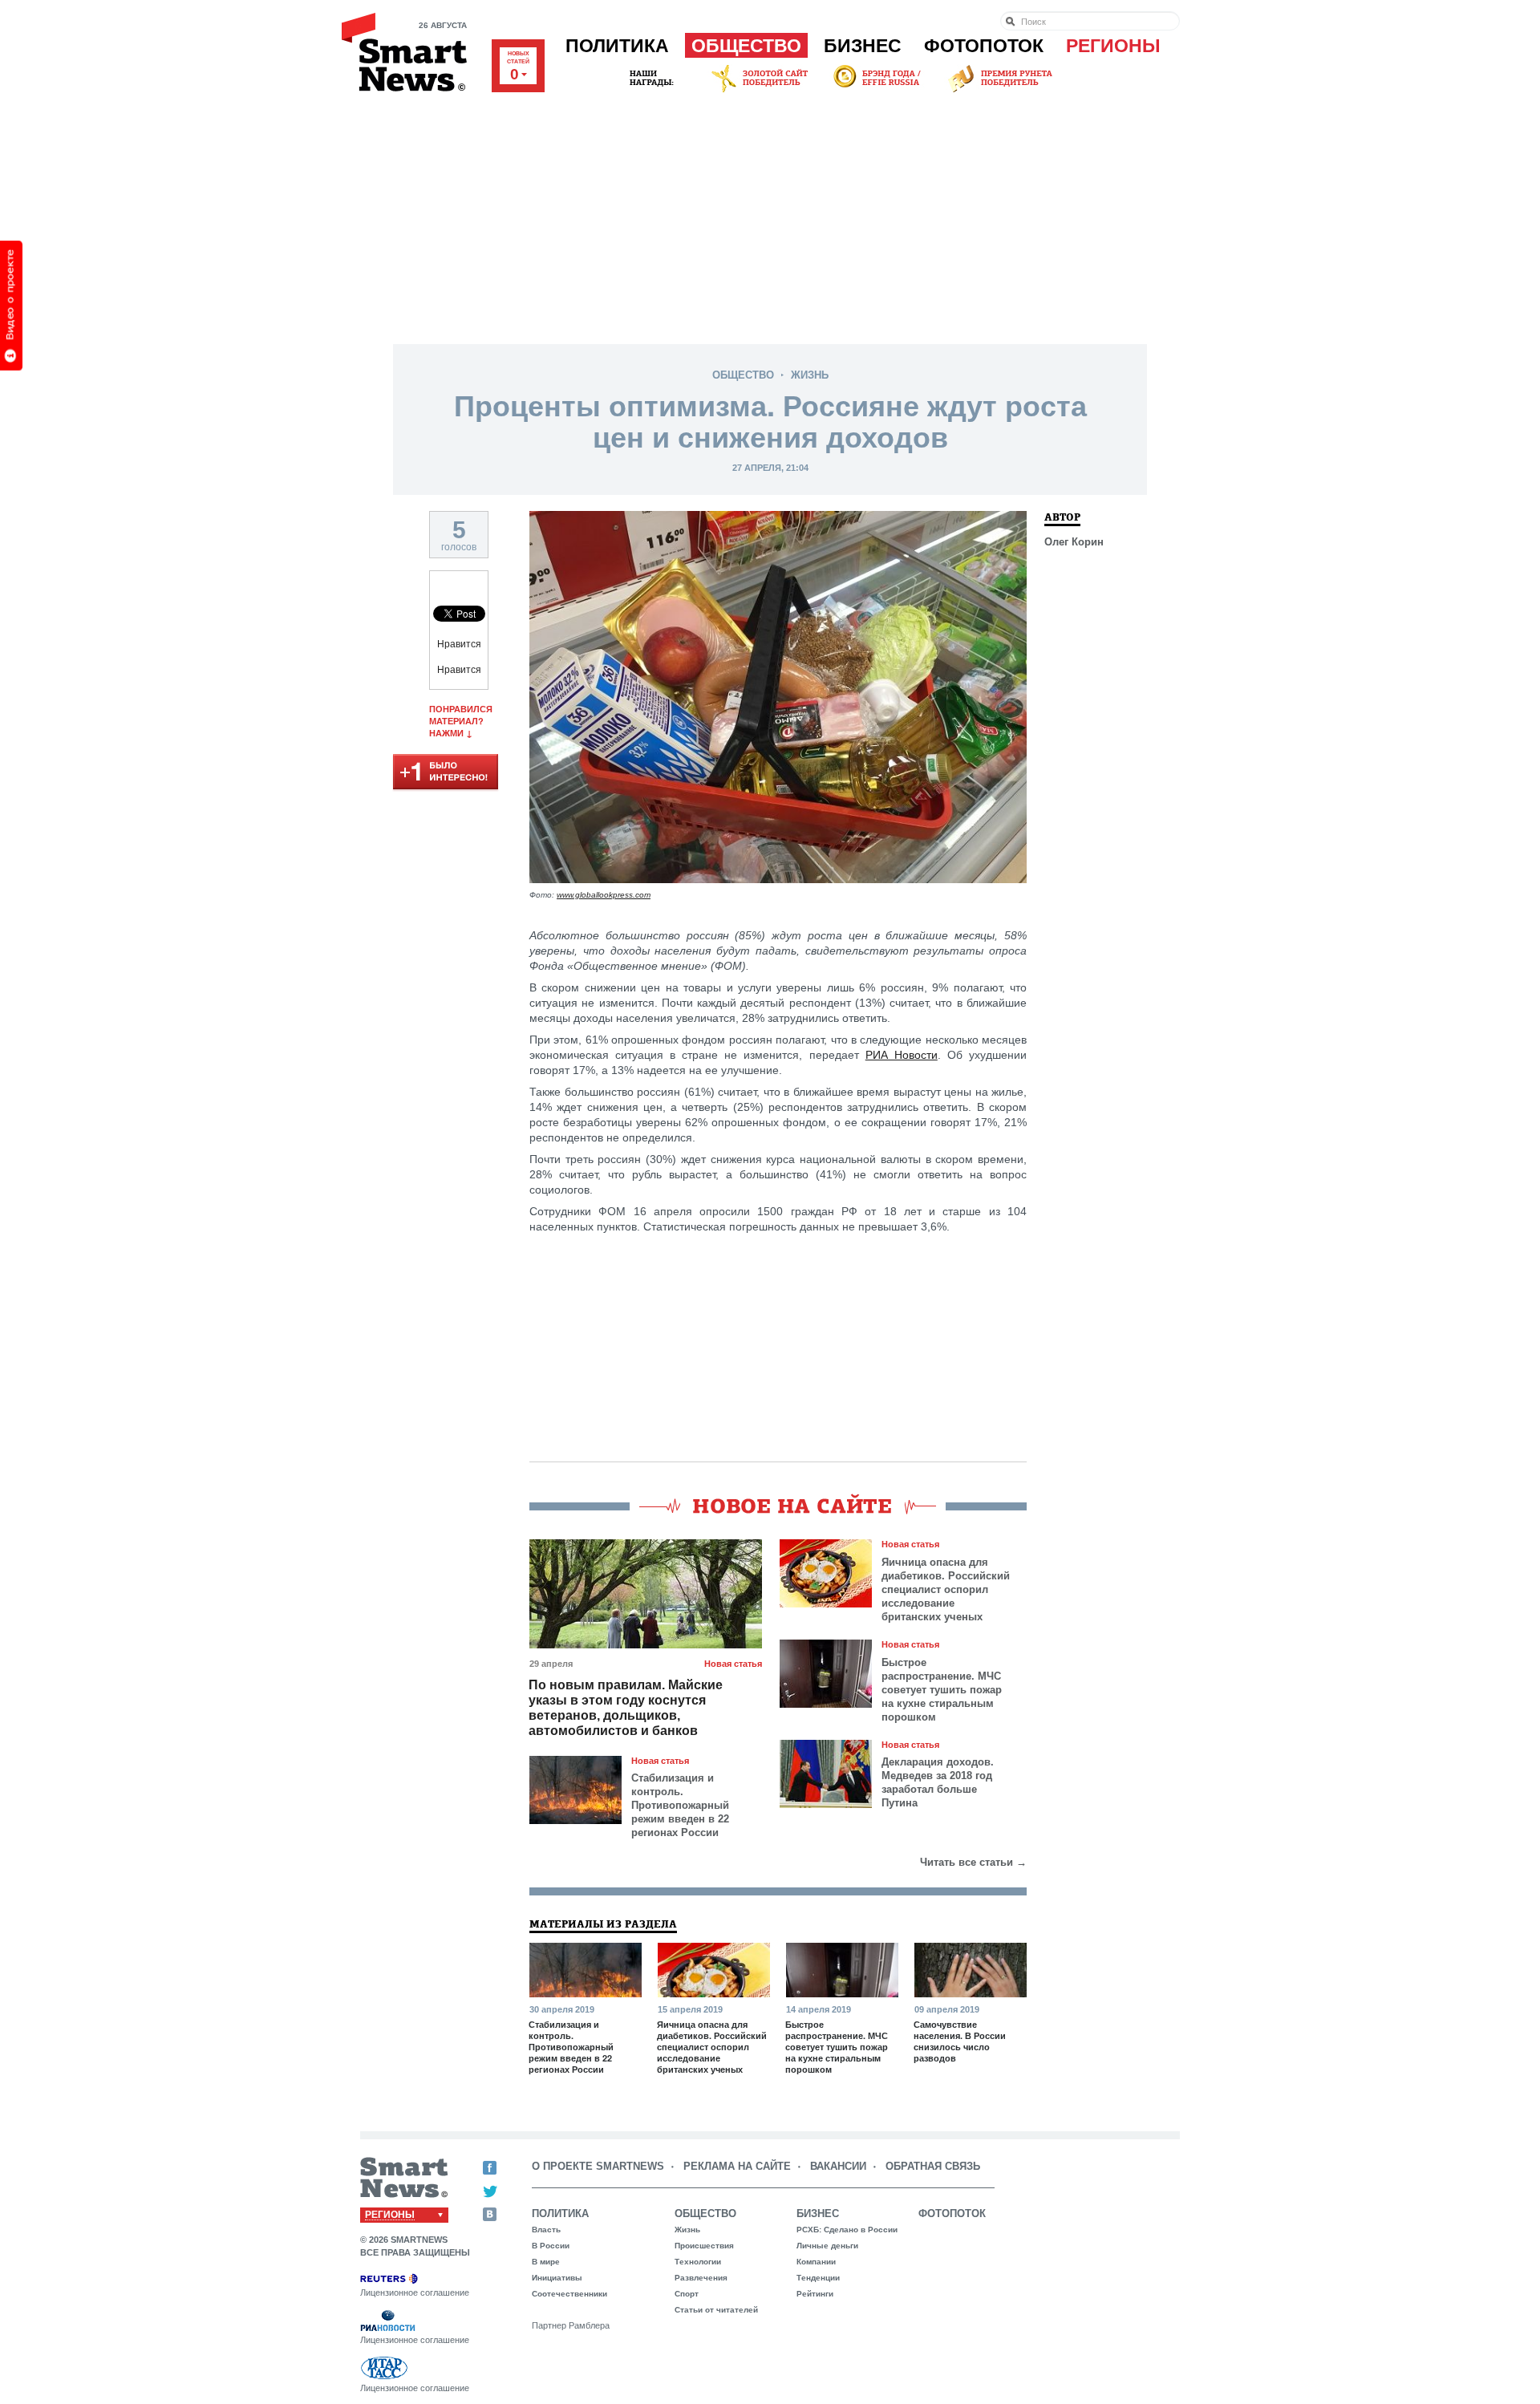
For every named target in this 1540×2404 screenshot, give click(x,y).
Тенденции (818, 2278)
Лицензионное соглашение (415, 2293)
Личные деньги (827, 2246)
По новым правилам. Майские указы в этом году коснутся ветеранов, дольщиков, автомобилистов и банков (626, 1708)
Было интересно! (446, 773)
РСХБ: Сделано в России (847, 2230)
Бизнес (863, 46)
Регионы (1113, 46)
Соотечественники (569, 2294)
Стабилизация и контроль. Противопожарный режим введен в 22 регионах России (680, 1805)
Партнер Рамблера (571, 2325)
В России (551, 2246)
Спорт (687, 2294)
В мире (546, 2262)
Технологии (698, 2262)
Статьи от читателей (716, 2310)
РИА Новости (902, 1055)
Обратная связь (933, 2166)
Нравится (459, 644)
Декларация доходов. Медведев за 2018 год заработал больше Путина (938, 1782)
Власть (546, 2230)
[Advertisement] (770, 216)
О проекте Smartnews (598, 2166)
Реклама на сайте (737, 2166)
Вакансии (838, 2166)
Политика (617, 46)
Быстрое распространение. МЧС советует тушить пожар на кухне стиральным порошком (942, 1690)
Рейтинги (815, 2294)
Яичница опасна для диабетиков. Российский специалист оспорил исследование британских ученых (946, 1589)
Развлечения (701, 2278)
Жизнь (810, 375)
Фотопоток (984, 46)
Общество (746, 46)
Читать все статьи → (973, 1862)
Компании (816, 2262)
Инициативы (557, 2278)
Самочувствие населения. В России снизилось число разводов (960, 2041)
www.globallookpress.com (604, 895)
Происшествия (704, 2246)
